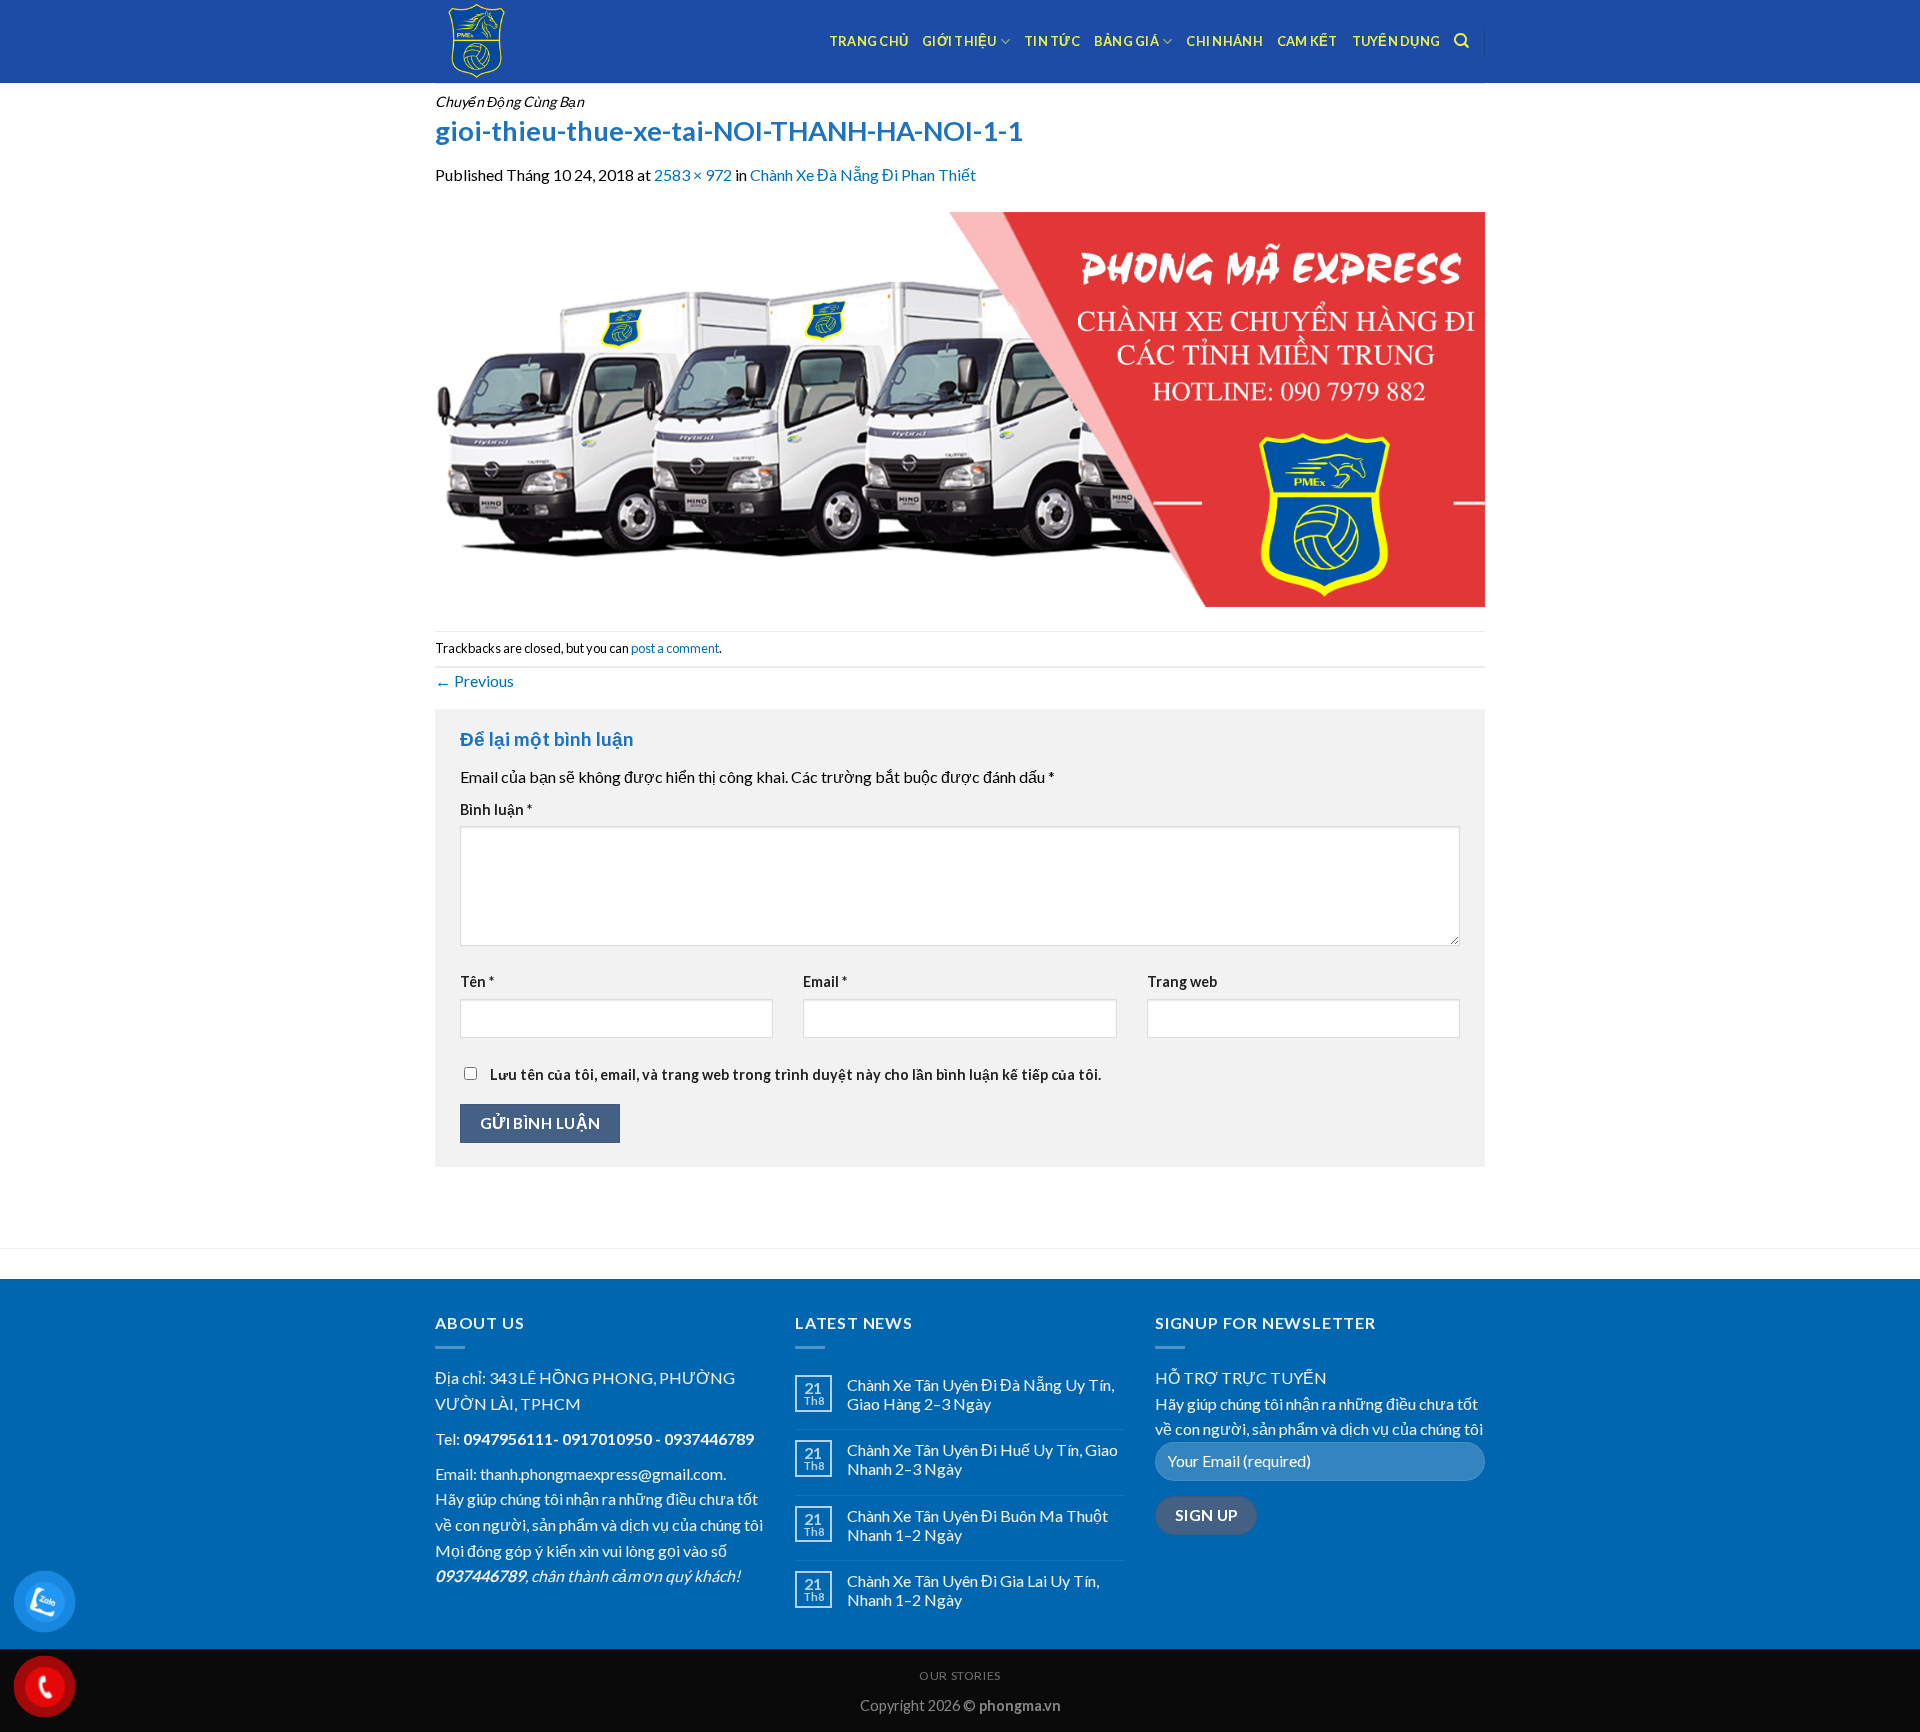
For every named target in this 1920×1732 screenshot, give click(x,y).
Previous (474, 680)
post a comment (675, 648)
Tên (477, 981)
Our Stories (960, 1675)
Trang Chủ (868, 41)
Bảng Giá (1126, 41)
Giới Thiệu (959, 41)
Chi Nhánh (1224, 41)
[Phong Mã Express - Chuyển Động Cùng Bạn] (535, 41)
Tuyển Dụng (1396, 41)
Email (825, 981)
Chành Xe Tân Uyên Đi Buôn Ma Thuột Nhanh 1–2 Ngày (977, 1525)
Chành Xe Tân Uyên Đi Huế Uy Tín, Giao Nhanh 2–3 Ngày (982, 1459)
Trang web (1182, 981)
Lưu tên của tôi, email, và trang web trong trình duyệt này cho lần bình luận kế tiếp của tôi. (795, 1074)
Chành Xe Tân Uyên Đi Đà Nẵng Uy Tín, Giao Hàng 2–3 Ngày (980, 1394)
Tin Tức (1052, 41)
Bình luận (496, 809)
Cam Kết (1307, 41)
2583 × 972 (693, 174)
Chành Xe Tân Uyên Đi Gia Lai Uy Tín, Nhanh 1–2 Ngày (973, 1590)
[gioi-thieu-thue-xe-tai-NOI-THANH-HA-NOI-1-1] (960, 406)
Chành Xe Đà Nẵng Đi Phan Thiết (863, 174)
